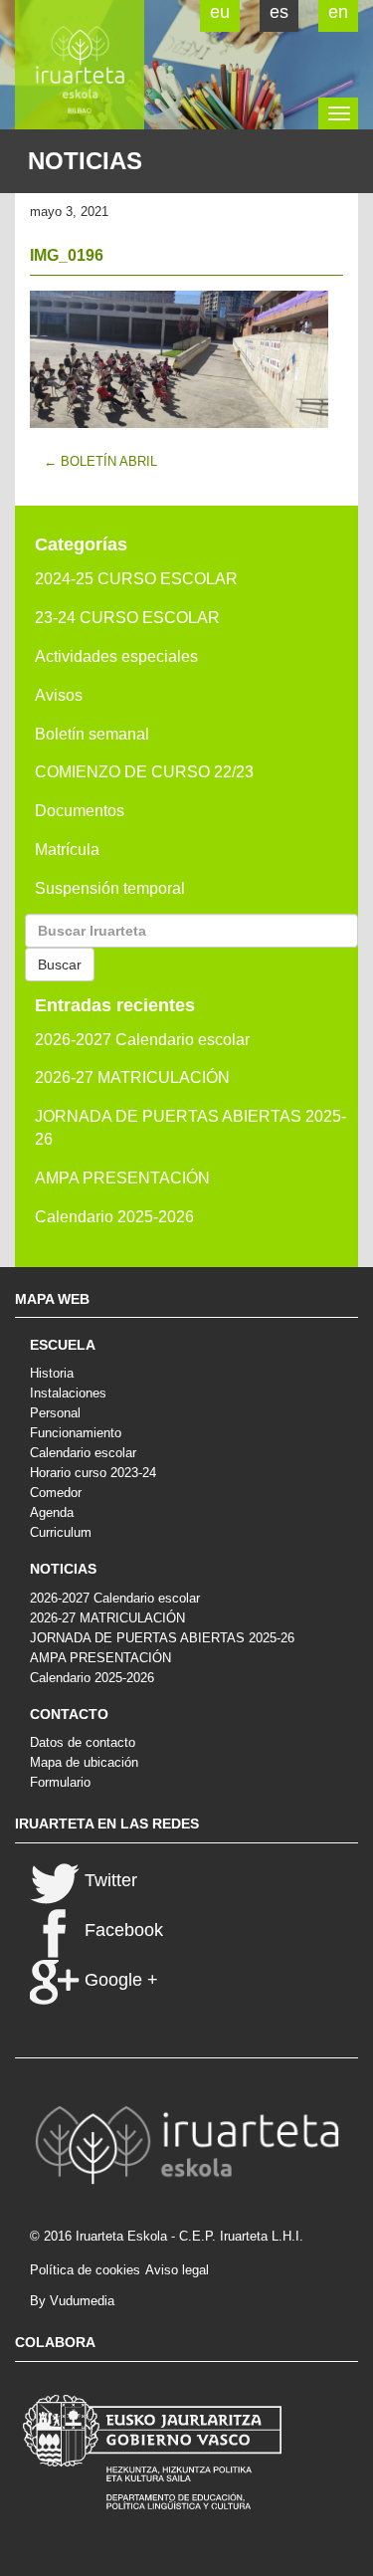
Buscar (60, 965)
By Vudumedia (72, 2301)
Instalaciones (68, 1393)
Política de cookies (85, 2270)
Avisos (59, 695)
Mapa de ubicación (84, 1762)
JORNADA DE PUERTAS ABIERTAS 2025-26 (190, 1128)
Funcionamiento (76, 1433)
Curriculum (61, 1532)
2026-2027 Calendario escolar (142, 1040)
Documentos (80, 811)
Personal (55, 1413)
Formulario (60, 1782)
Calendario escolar (83, 1453)
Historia (52, 1373)
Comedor (56, 1493)
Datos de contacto (83, 1742)
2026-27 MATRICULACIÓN (132, 1077)
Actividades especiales (116, 656)
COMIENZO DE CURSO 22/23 (144, 772)
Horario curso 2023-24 (93, 1473)
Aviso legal (177, 2270)
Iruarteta (80, 65)
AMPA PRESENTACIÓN (122, 1178)
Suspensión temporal (110, 888)
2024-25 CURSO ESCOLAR (136, 579)
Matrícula (67, 850)
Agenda (52, 1512)
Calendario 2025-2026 (114, 1217)
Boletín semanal (92, 734)
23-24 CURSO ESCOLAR (127, 618)
